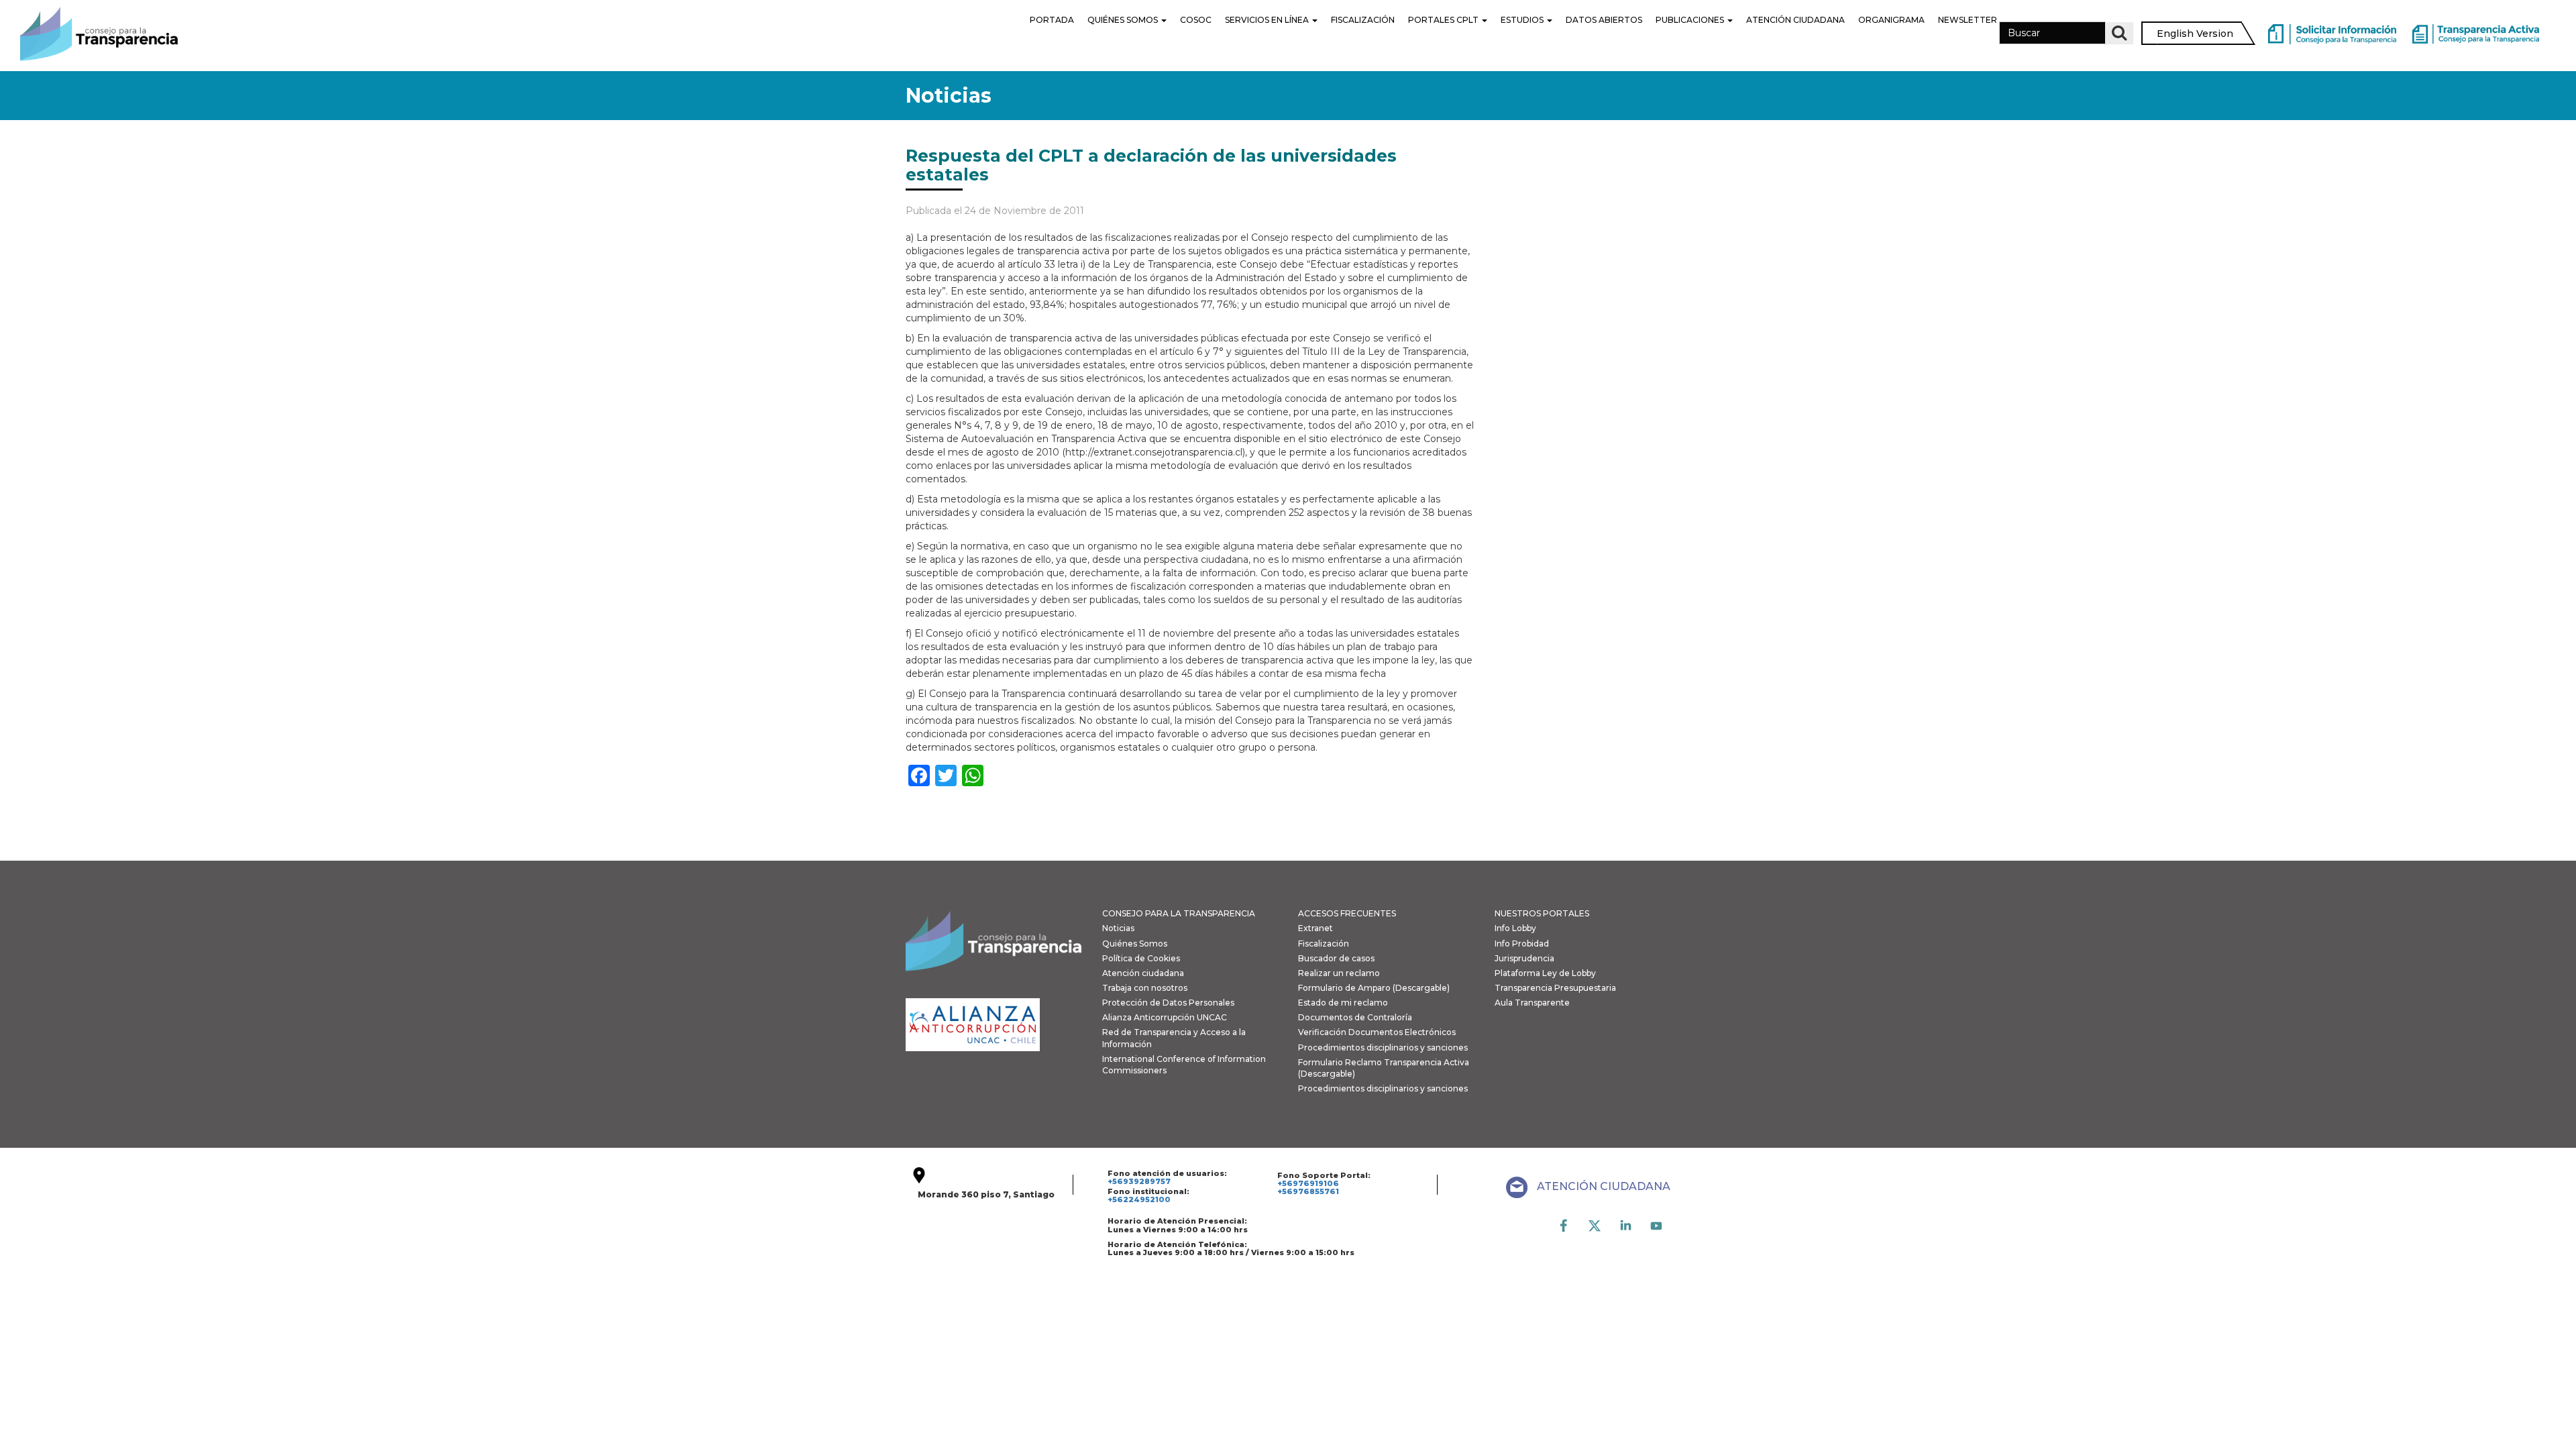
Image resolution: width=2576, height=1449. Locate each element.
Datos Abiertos (1604, 20)
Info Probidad (1522, 944)
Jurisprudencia (1524, 958)
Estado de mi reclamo (1343, 1003)
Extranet (1316, 928)
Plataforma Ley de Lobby (1545, 973)
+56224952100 (1139, 1199)
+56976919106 (1308, 1183)
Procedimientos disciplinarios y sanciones (1383, 1048)
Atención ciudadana (1143, 973)
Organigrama (1891, 20)
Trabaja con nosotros (1145, 988)
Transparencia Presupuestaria (1555, 988)
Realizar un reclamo (1339, 973)
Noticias (1118, 928)
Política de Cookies (1141, 958)
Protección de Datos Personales (1168, 1003)
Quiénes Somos (1124, 20)
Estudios (1523, 20)
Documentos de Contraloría (1355, 1017)
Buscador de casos (1336, 958)
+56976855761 (1308, 1191)
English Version (2195, 34)
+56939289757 (1139, 1181)
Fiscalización (1363, 20)
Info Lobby (1515, 928)
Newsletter (1968, 20)
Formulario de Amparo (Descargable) (1374, 988)
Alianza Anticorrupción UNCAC (1165, 1017)
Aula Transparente (1532, 1003)
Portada (1052, 20)
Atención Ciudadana (1795, 20)
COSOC (1196, 20)
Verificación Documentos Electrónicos (1377, 1032)
